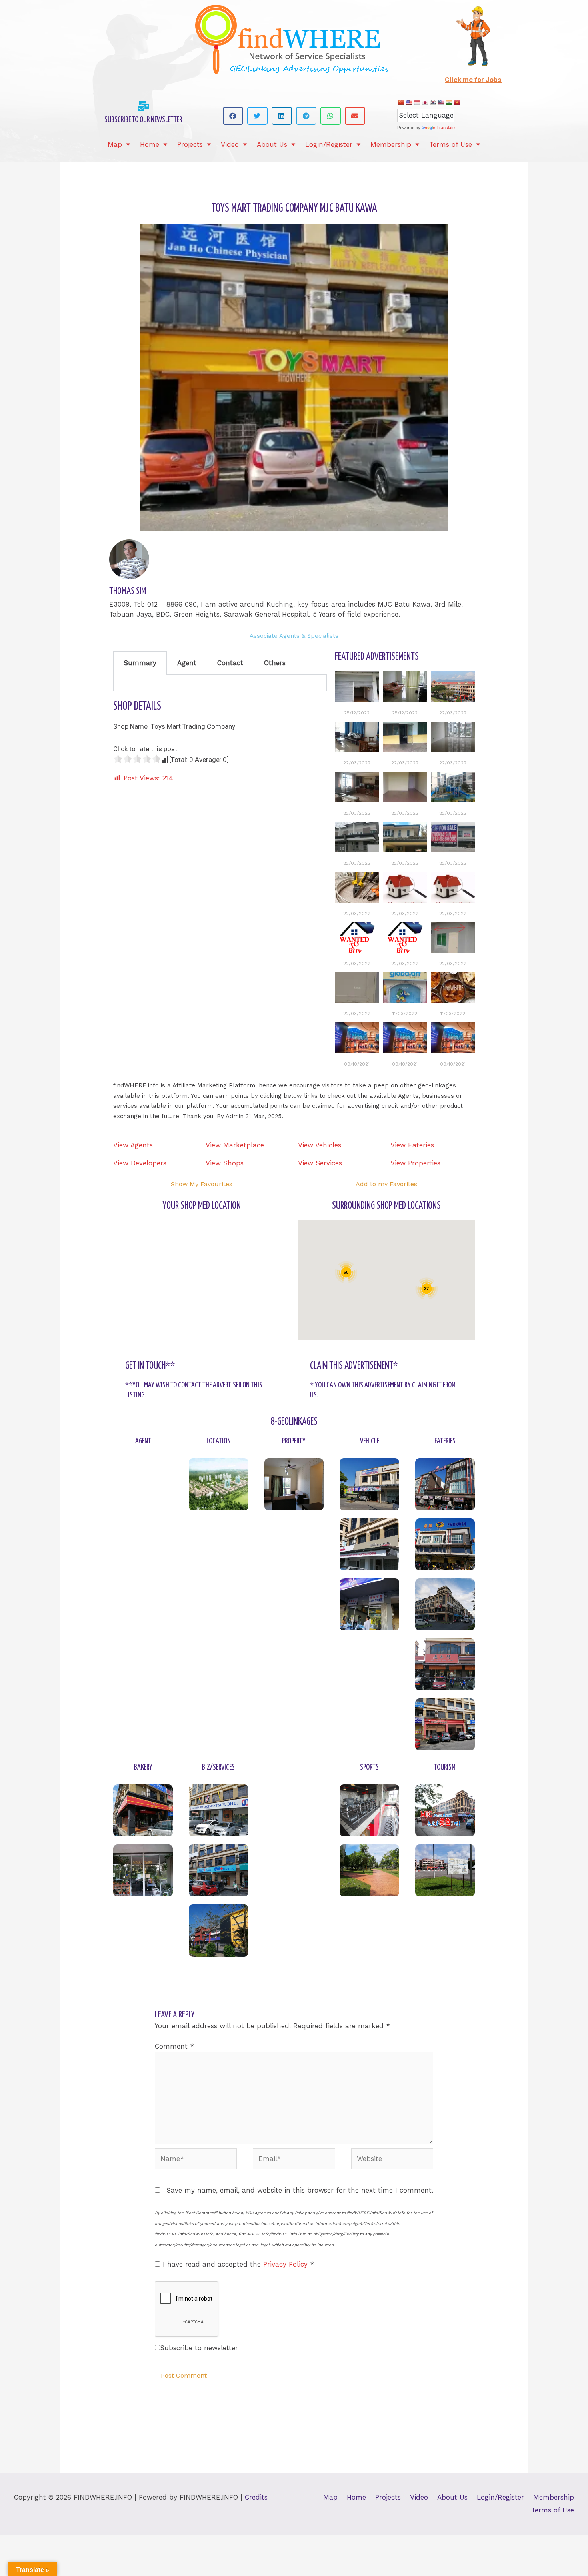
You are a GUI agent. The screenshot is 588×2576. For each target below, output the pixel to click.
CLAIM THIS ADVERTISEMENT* (354, 1366)
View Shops (225, 1163)
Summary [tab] (140, 663)
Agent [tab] (187, 663)
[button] (233, 116)
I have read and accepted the (238, 2264)
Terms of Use (451, 144)
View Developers (140, 1163)
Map (115, 144)
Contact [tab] (230, 663)
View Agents (133, 1145)
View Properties (415, 1163)
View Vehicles (320, 1145)
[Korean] (433, 102)
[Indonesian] (417, 102)
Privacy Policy (287, 2264)
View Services (320, 1163)
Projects (190, 144)
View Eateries (412, 1145)
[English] (409, 102)
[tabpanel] (220, 683)
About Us (272, 144)
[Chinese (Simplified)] (401, 102)
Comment (174, 2046)
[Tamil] (449, 102)
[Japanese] (425, 102)
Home (150, 144)
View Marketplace (235, 1145)
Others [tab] (275, 663)
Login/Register (329, 144)
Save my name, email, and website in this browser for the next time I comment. (300, 2190)
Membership (391, 144)
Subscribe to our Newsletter (143, 120)
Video (230, 144)
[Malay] (441, 102)
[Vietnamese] (457, 102)
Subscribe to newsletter (199, 2348)
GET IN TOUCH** (150, 1366)
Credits (256, 2497)
